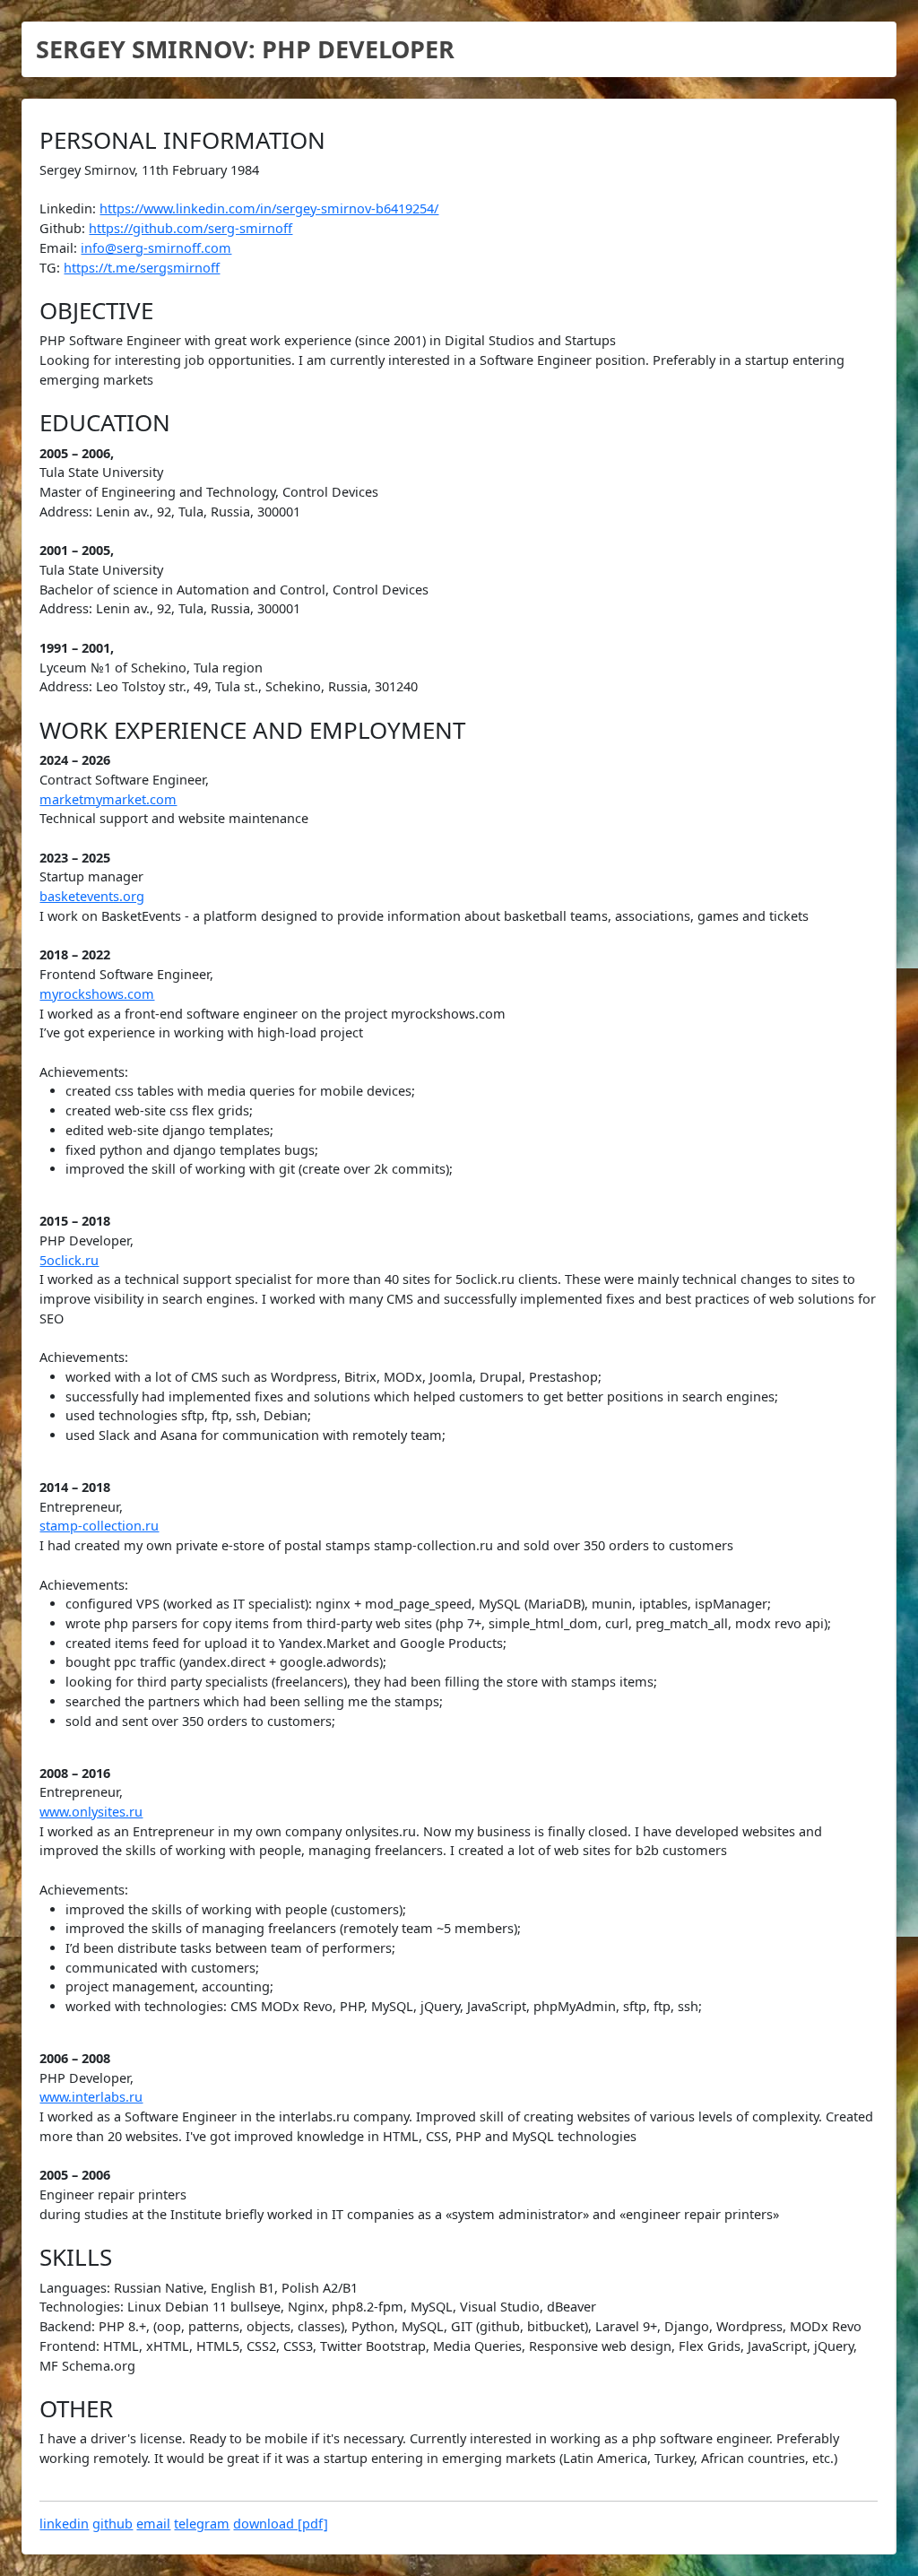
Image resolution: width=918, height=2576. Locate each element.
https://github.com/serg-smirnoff (191, 228)
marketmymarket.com (108, 799)
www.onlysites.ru (91, 1812)
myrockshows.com (97, 994)
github (113, 2524)
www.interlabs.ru (91, 2097)
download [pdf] (281, 2524)
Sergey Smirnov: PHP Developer (245, 49)
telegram (202, 2524)
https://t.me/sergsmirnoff (142, 268)
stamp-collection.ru (99, 1526)
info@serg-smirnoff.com (156, 248)
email (153, 2524)
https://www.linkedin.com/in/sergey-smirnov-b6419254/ (269, 208)
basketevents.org (92, 896)
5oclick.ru (69, 1260)
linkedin (64, 2524)
